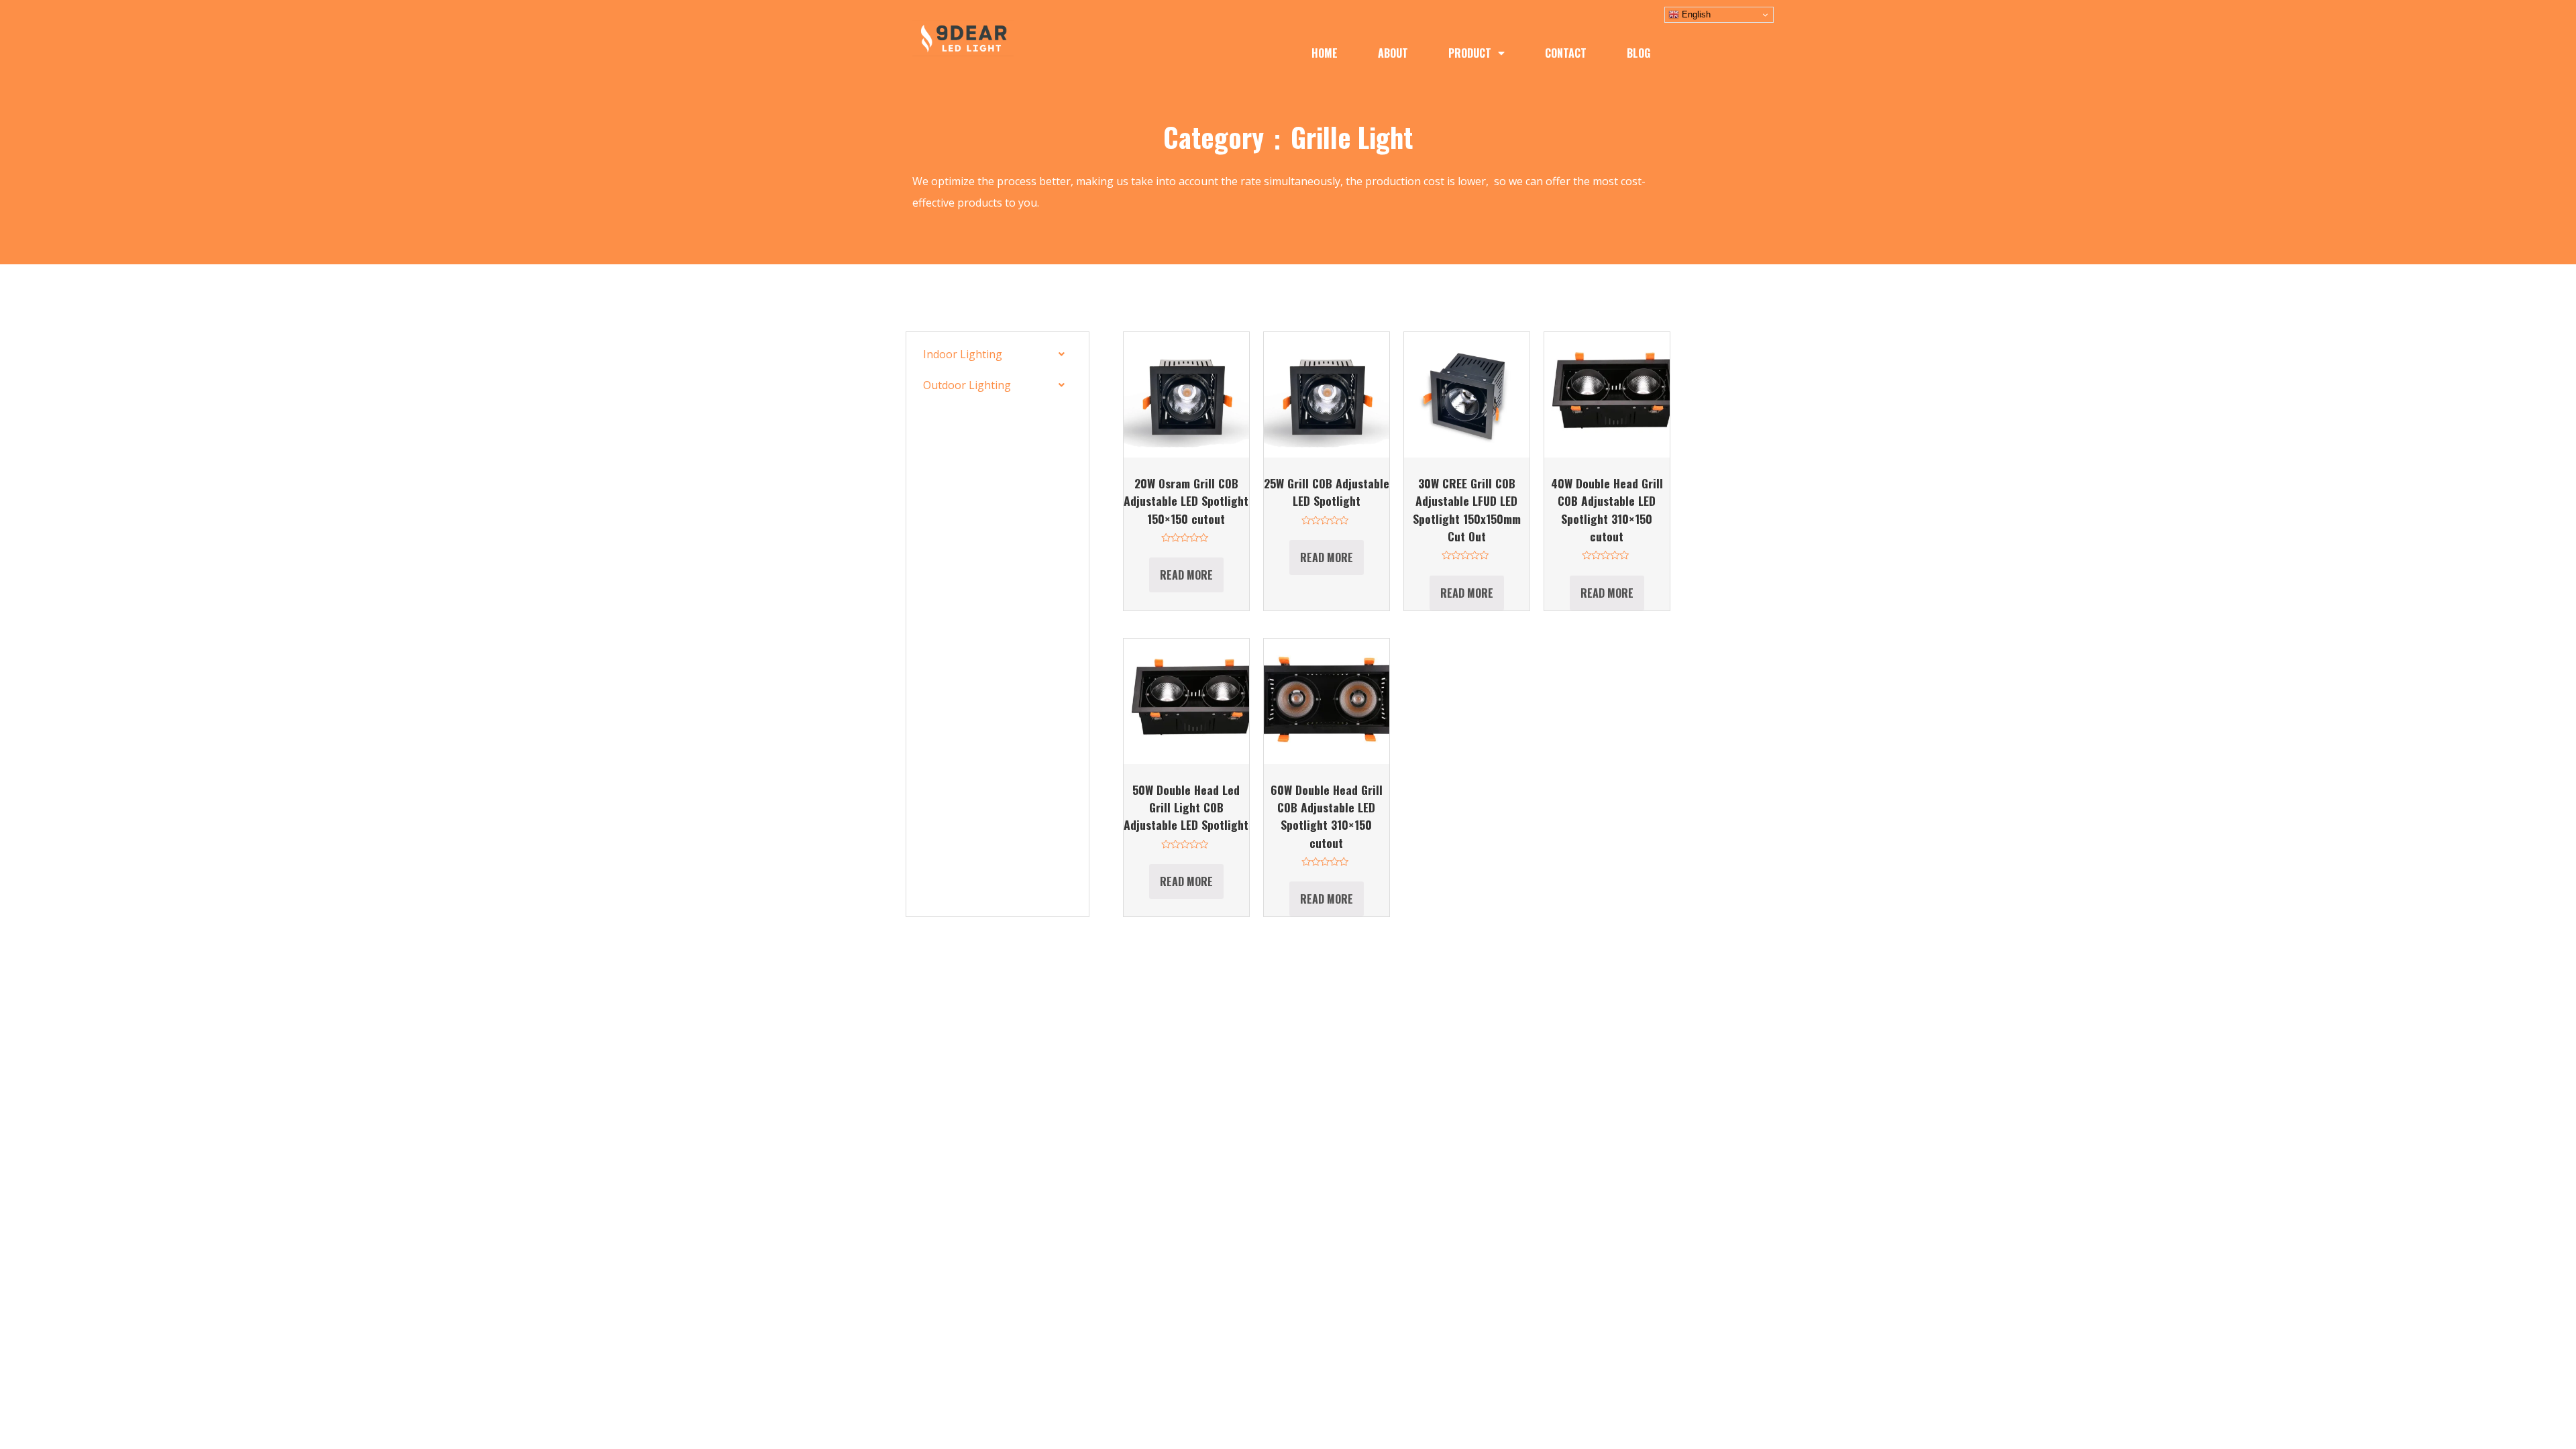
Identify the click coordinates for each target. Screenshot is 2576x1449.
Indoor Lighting (963, 354)
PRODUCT (1470, 53)
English (1695, 14)
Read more (1186, 575)
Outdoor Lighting (967, 385)
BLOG (1639, 53)
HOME (1325, 53)
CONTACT (1566, 53)
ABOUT (1393, 53)
